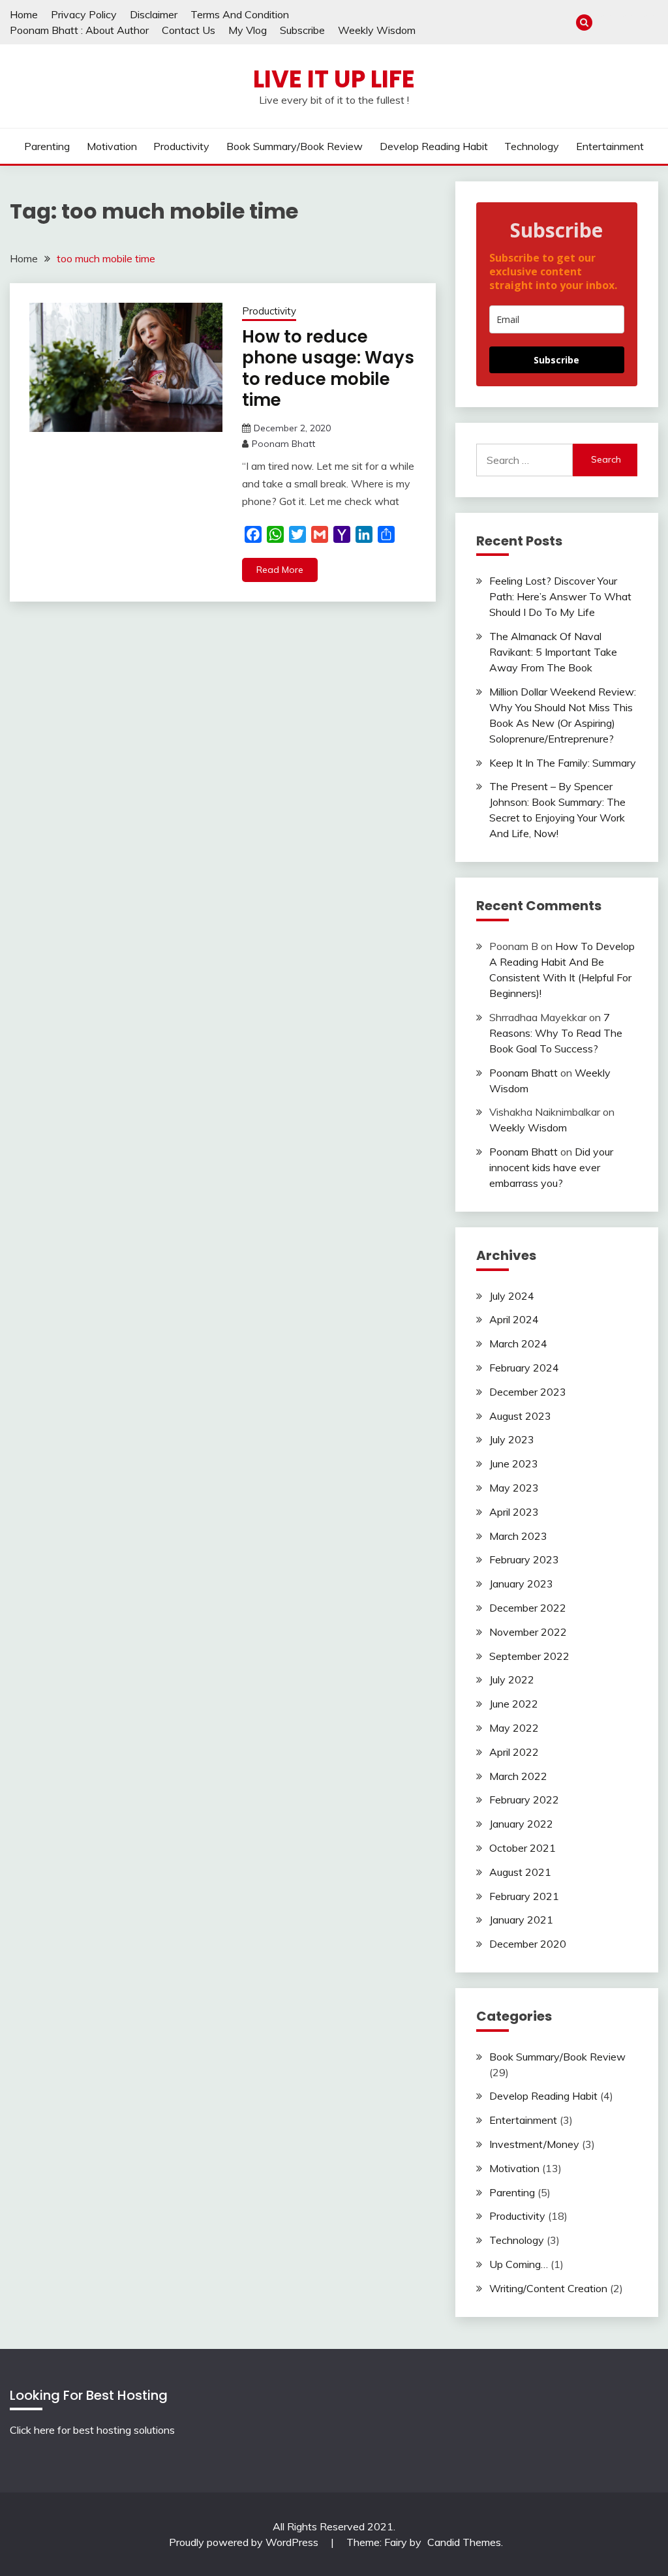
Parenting (47, 146)
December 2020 (528, 1944)
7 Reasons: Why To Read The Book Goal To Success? (556, 1033)
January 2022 (521, 1824)
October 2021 (523, 1848)
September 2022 (529, 1656)
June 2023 (514, 1464)
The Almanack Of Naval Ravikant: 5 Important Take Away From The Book (553, 652)
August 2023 (520, 1416)
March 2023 (518, 1536)
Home (24, 14)
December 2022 (528, 1608)
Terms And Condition (240, 14)
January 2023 (521, 1584)
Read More (280, 570)
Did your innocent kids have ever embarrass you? (551, 1167)
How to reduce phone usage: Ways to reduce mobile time (328, 369)
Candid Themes (464, 2542)
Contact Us (189, 30)
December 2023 (528, 1392)
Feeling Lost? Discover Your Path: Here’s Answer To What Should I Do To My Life (560, 596)
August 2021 (520, 1872)
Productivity (181, 146)
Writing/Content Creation (548, 2288)
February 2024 (524, 1368)
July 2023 (512, 1439)
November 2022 (528, 1632)
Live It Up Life (334, 79)
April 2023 (514, 1512)
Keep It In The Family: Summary (563, 763)
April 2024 (514, 1319)
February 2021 (524, 1896)
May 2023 (514, 1488)
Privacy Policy (84, 14)
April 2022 (514, 1752)
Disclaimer (154, 14)
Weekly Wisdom (377, 30)
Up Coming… (519, 2264)
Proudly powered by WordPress (245, 2542)
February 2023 (524, 1559)
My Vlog (248, 30)
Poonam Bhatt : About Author (79, 30)
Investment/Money (534, 2144)
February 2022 (524, 1800)
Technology (532, 146)
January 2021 (521, 1920)
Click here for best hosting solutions (92, 2430)
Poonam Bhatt (283, 444)
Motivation (112, 146)
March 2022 (518, 1776)
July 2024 (512, 1296)
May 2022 (514, 1728)
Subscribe (302, 30)
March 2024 (518, 1343)
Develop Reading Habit (434, 146)
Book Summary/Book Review (295, 146)
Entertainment (610, 146)
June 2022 (514, 1704)
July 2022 (512, 1679)
